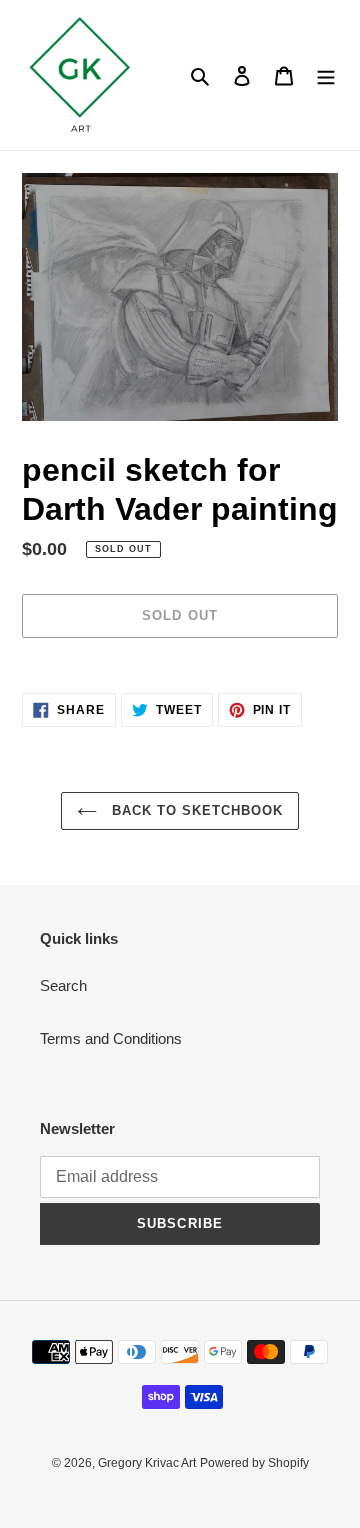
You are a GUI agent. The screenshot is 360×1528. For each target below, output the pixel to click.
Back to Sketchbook (195, 810)
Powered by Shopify (254, 1463)
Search (63, 985)
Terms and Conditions (111, 1038)
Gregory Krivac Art (147, 1463)
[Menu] (326, 75)
